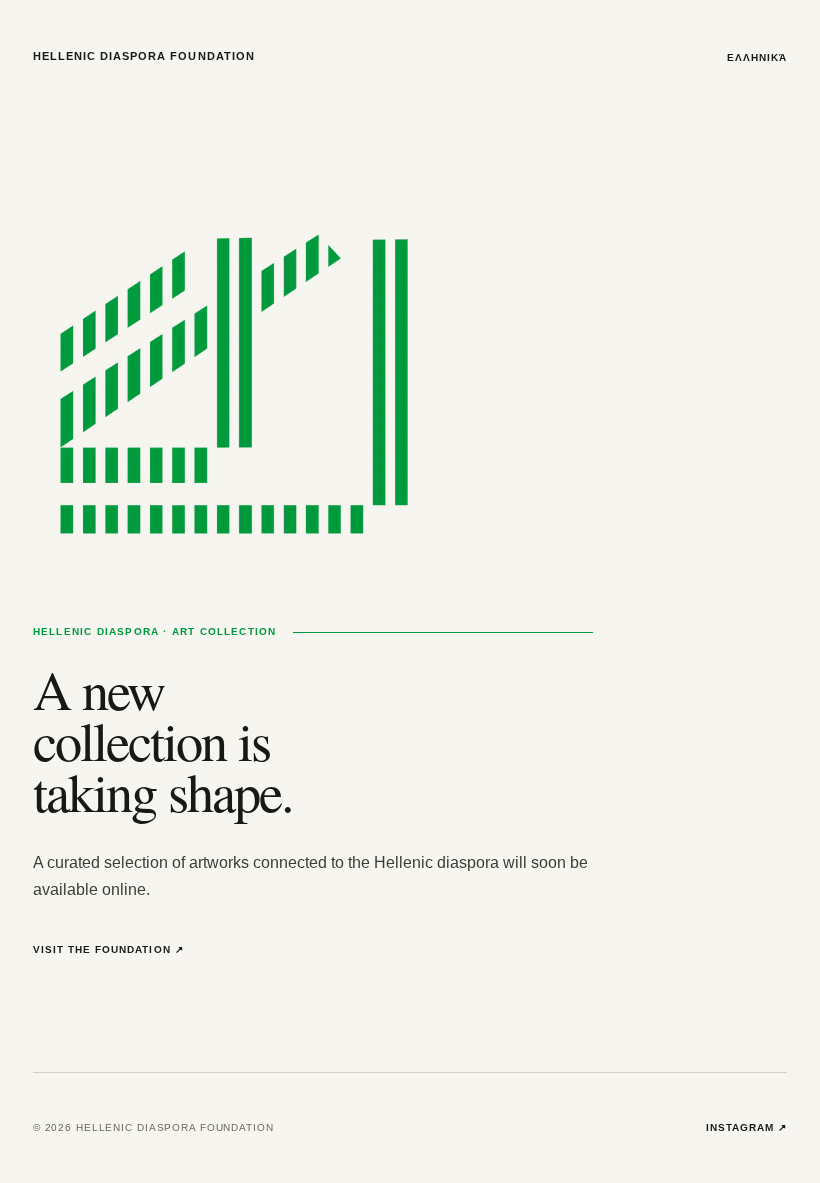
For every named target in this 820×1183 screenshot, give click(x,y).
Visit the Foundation (108, 949)
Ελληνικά (757, 57)
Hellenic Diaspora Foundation (144, 56)
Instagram (746, 1127)
